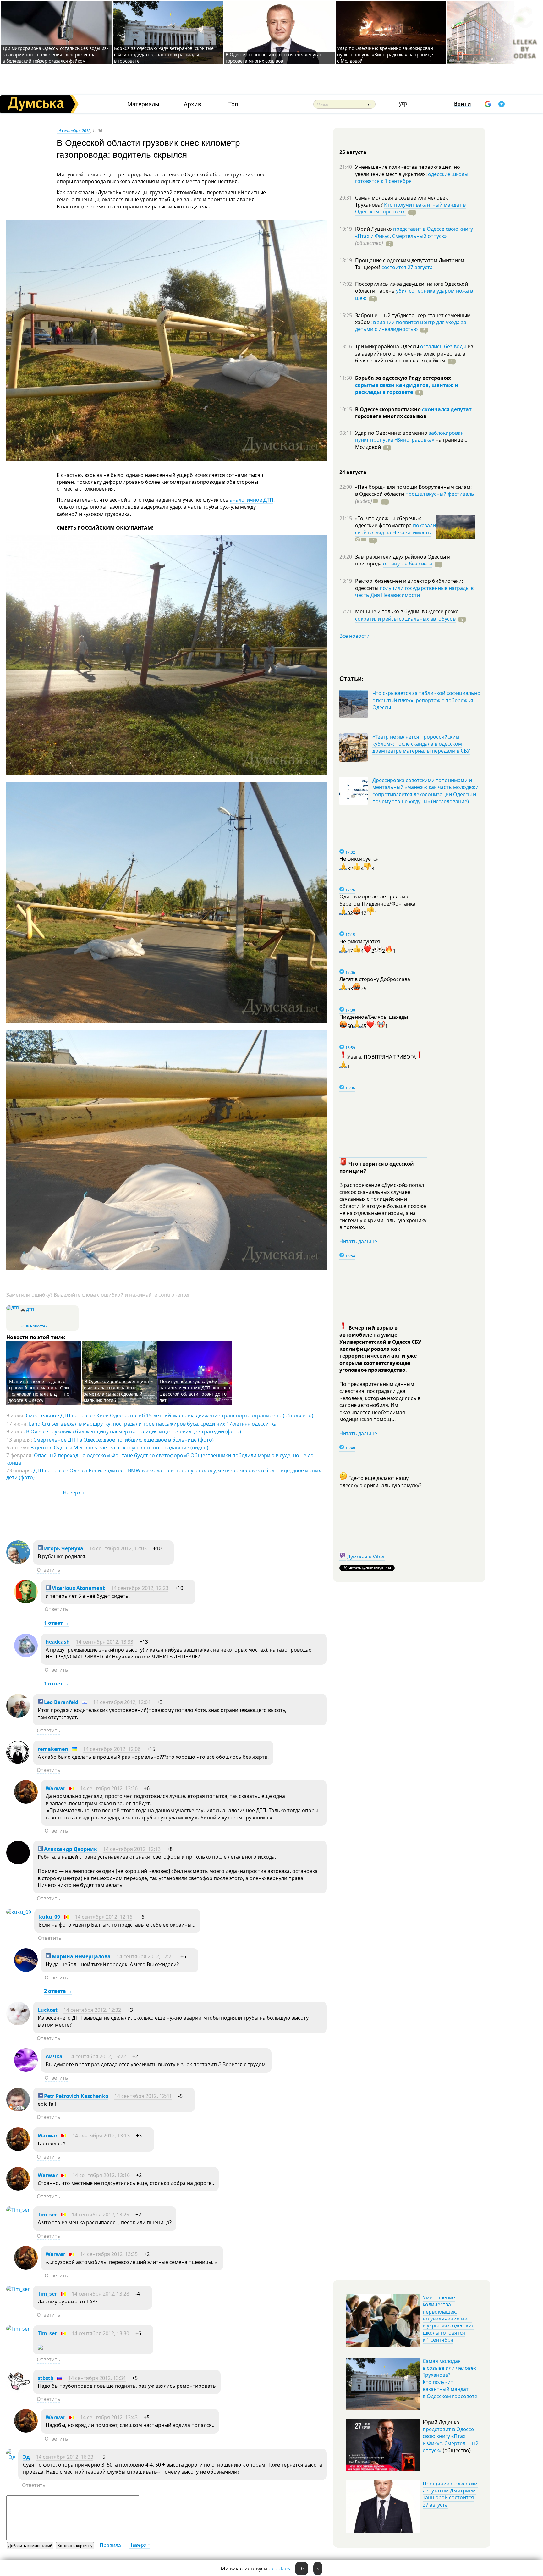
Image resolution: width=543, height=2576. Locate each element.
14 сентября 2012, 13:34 (97, 2378)
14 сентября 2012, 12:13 (132, 1849)
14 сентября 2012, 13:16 (101, 2175)
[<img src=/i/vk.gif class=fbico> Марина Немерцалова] (26, 1970)
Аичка (54, 2056)
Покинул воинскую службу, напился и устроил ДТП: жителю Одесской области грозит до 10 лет (195, 1391)
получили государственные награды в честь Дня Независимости (414, 592)
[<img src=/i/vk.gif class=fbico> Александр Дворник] (18, 1862)
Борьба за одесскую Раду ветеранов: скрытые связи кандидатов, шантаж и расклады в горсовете (164, 55)
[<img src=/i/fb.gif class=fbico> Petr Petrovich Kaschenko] (18, 2110)
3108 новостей (34, 1326)
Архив (192, 104)
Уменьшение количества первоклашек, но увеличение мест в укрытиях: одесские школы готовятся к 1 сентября (449, 2319)
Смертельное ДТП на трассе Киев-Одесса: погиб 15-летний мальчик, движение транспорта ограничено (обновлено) (170, 1415)
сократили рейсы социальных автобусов (405, 619)
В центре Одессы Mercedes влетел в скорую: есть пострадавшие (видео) (119, 1448)
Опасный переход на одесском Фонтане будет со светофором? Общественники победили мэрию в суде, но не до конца (160, 1459)
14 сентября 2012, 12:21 (145, 1956)
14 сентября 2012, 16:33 (65, 2457)
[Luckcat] (18, 2023)
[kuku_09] (19, 1912)
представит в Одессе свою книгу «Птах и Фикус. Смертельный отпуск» (414, 232)
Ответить (49, 1570)
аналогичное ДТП (252, 500)
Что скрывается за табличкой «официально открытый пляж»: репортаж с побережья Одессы (426, 700)
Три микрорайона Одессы (388, 346)
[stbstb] (18, 2391)
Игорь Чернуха (63, 1548)
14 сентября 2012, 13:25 (100, 2215)
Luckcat (48, 2010)
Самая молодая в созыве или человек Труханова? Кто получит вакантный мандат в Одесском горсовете (450, 2379)
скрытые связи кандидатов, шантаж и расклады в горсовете (407, 389)
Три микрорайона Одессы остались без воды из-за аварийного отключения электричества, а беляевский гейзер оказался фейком (55, 55)
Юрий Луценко (374, 229)
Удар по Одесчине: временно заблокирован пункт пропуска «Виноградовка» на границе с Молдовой (385, 55)
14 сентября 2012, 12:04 (122, 1702)
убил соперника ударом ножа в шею (414, 294)
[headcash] (26, 1655)
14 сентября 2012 (74, 130)
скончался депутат (447, 409)
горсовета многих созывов (391, 416)
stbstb (46, 2378)
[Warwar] (26, 1802)
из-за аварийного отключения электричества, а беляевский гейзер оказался (415, 353)
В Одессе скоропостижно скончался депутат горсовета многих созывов (274, 58)
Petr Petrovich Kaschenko (76, 2096)
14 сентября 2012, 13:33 (104, 1642)
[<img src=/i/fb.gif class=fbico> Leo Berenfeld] (18, 1716)
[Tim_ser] (18, 2210)
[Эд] (11, 2457)
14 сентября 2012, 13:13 (101, 2136)
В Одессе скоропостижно (389, 409)
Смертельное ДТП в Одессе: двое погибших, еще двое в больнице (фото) (123, 1440)
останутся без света (408, 564)
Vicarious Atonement (78, 1588)
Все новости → (358, 636)
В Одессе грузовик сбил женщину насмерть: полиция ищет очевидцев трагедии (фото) (134, 1431)
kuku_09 (49, 1917)
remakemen (53, 1749)
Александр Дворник (70, 1849)
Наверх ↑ (74, 1492)
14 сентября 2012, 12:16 (104, 1917)
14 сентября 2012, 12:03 (118, 1548)
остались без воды (443, 346)
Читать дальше (358, 1241)
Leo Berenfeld (60, 1702)
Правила (110, 2545)
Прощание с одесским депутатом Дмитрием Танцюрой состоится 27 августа (450, 2494)
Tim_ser (47, 2215)
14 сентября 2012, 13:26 (109, 1788)
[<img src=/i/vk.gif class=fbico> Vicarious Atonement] (26, 1602)
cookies (281, 2568)
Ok (302, 2568)
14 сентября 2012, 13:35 (109, 2254)
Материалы (143, 104)
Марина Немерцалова (81, 1956)
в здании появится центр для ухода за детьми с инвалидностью (411, 326)
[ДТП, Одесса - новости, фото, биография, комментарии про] (13, 1308)
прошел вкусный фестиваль (440, 494)
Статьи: (352, 678)
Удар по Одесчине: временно (392, 433)
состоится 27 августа (407, 267)
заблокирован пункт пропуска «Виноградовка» (409, 436)
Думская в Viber (366, 1557)
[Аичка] (26, 2070)
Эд (26, 2457)
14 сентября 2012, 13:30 (100, 2333)
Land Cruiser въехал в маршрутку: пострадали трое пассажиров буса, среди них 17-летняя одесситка (153, 1424)
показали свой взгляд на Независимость (395, 529)
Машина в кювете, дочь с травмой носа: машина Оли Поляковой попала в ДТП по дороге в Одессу (39, 1391)
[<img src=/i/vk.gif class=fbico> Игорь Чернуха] (18, 1562)
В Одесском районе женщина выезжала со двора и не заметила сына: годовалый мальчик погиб (116, 1391)
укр (403, 103)
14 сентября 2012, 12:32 (92, 2010)
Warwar (55, 1788)
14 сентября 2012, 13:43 (109, 2417)
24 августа (353, 472)
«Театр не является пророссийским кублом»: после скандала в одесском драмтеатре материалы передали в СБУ (421, 744)
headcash (58, 1642)
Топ (233, 104)
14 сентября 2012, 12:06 (112, 1749)
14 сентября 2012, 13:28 (100, 2294)
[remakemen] (18, 1762)
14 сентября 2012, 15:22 (97, 2056)
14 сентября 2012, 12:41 (143, 2096)
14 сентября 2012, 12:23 (140, 1588)
